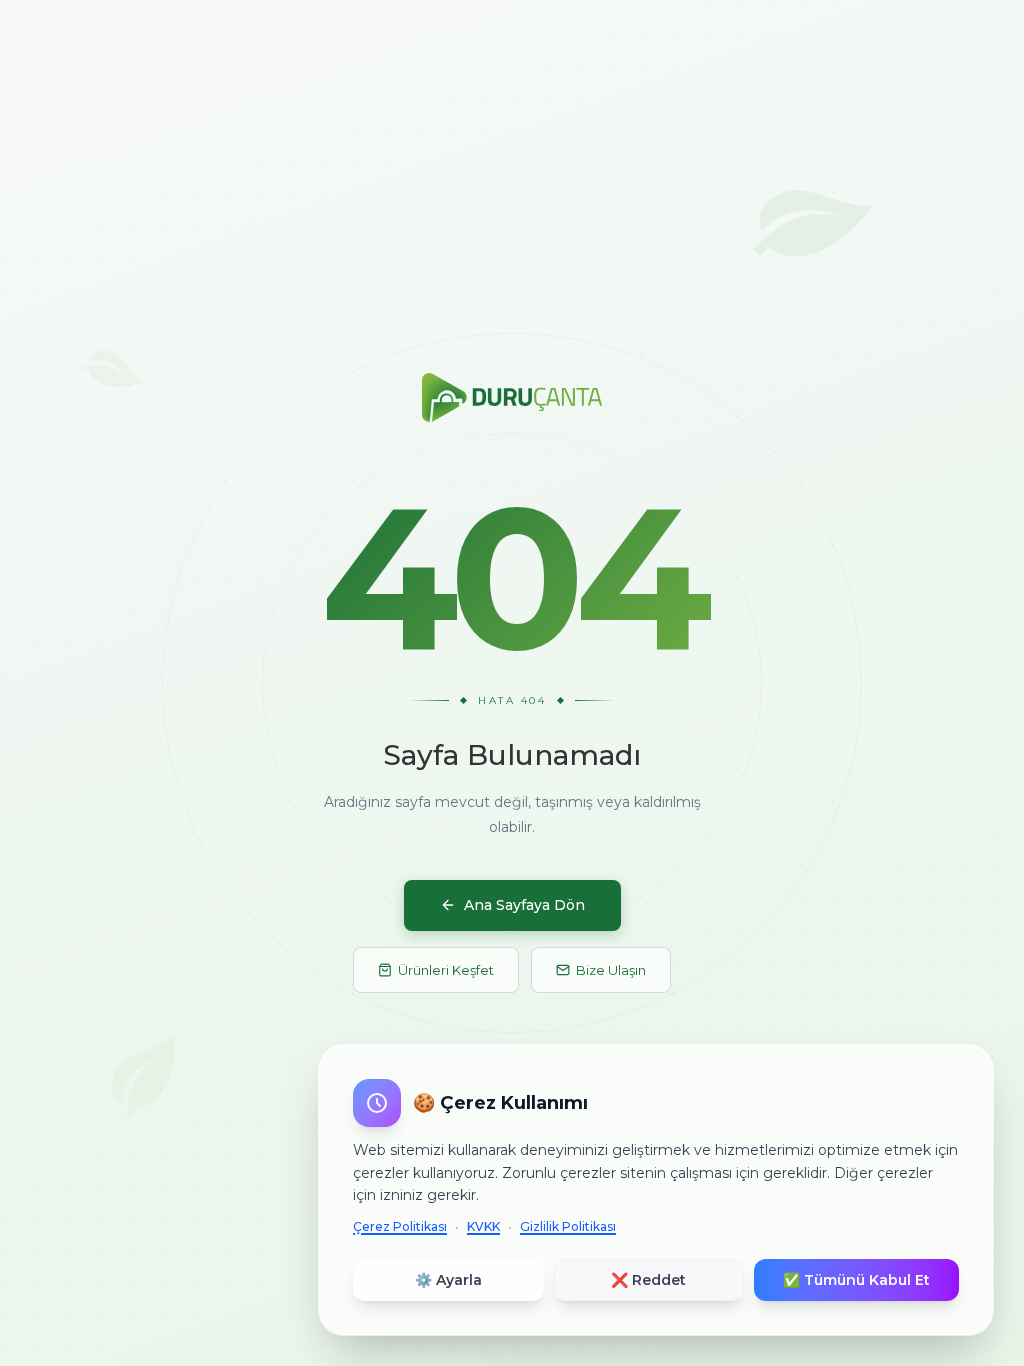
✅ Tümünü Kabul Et (856, 1280)
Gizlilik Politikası (568, 1226)
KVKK (483, 1226)
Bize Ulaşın (611, 970)
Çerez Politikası (400, 1226)
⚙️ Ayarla (448, 1280)
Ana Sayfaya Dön (524, 905)
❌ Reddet (648, 1280)
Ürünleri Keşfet (446, 970)
